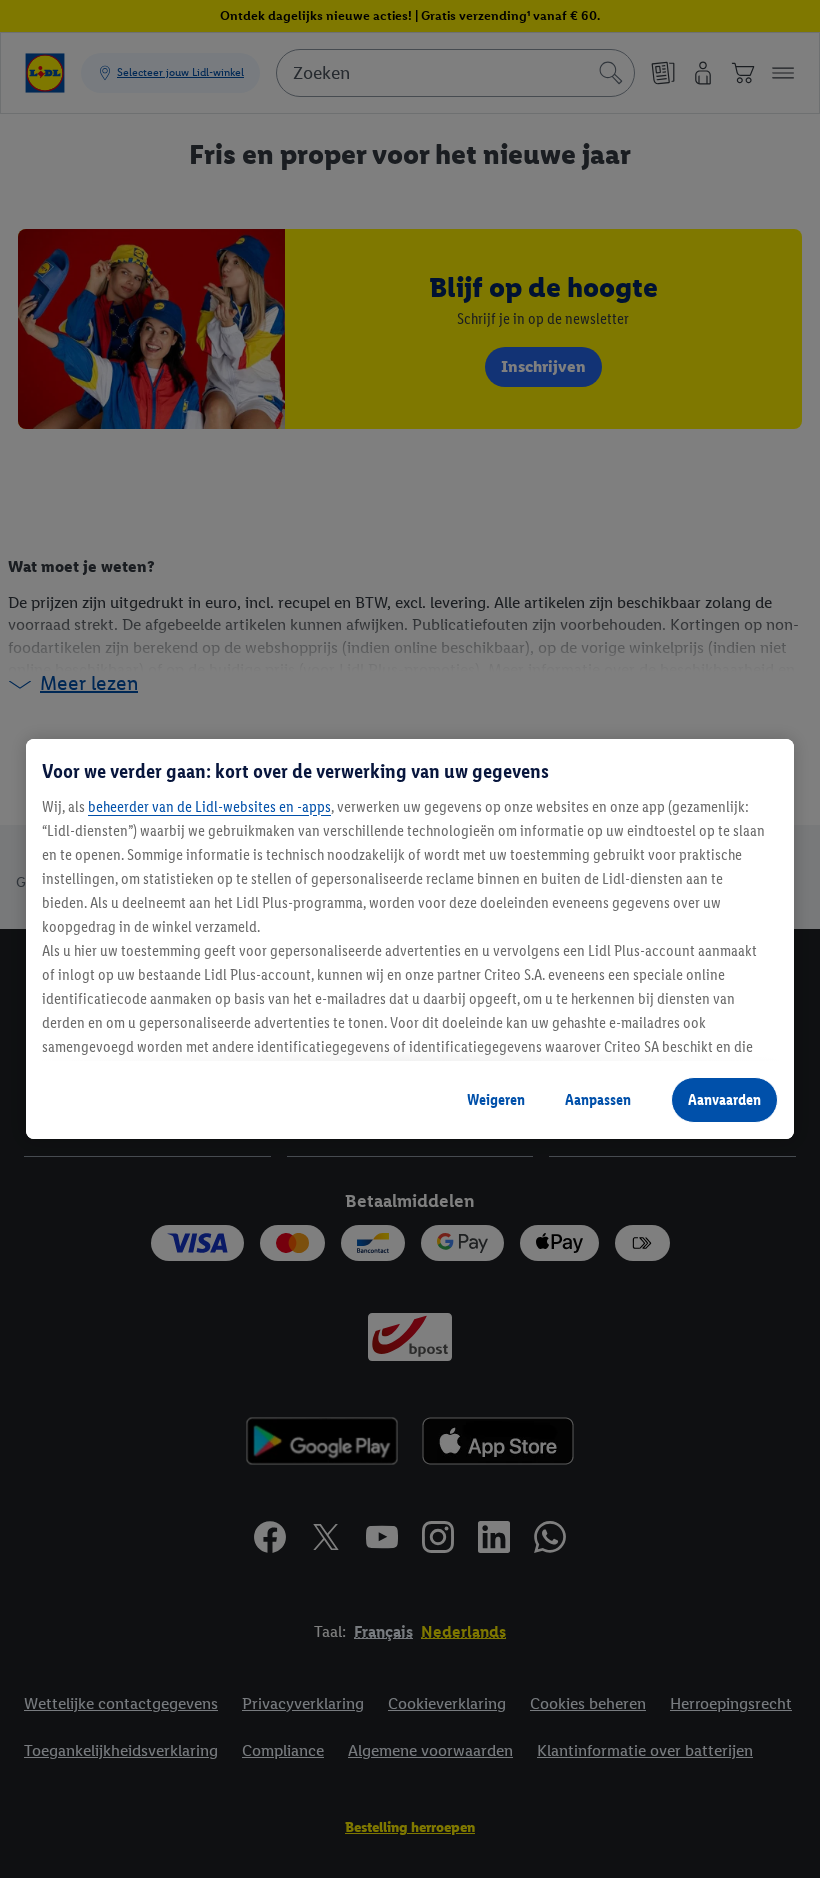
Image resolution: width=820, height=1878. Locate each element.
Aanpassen (598, 1099)
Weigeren (496, 1099)
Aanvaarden (724, 1099)
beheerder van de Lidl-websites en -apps (209, 806)
